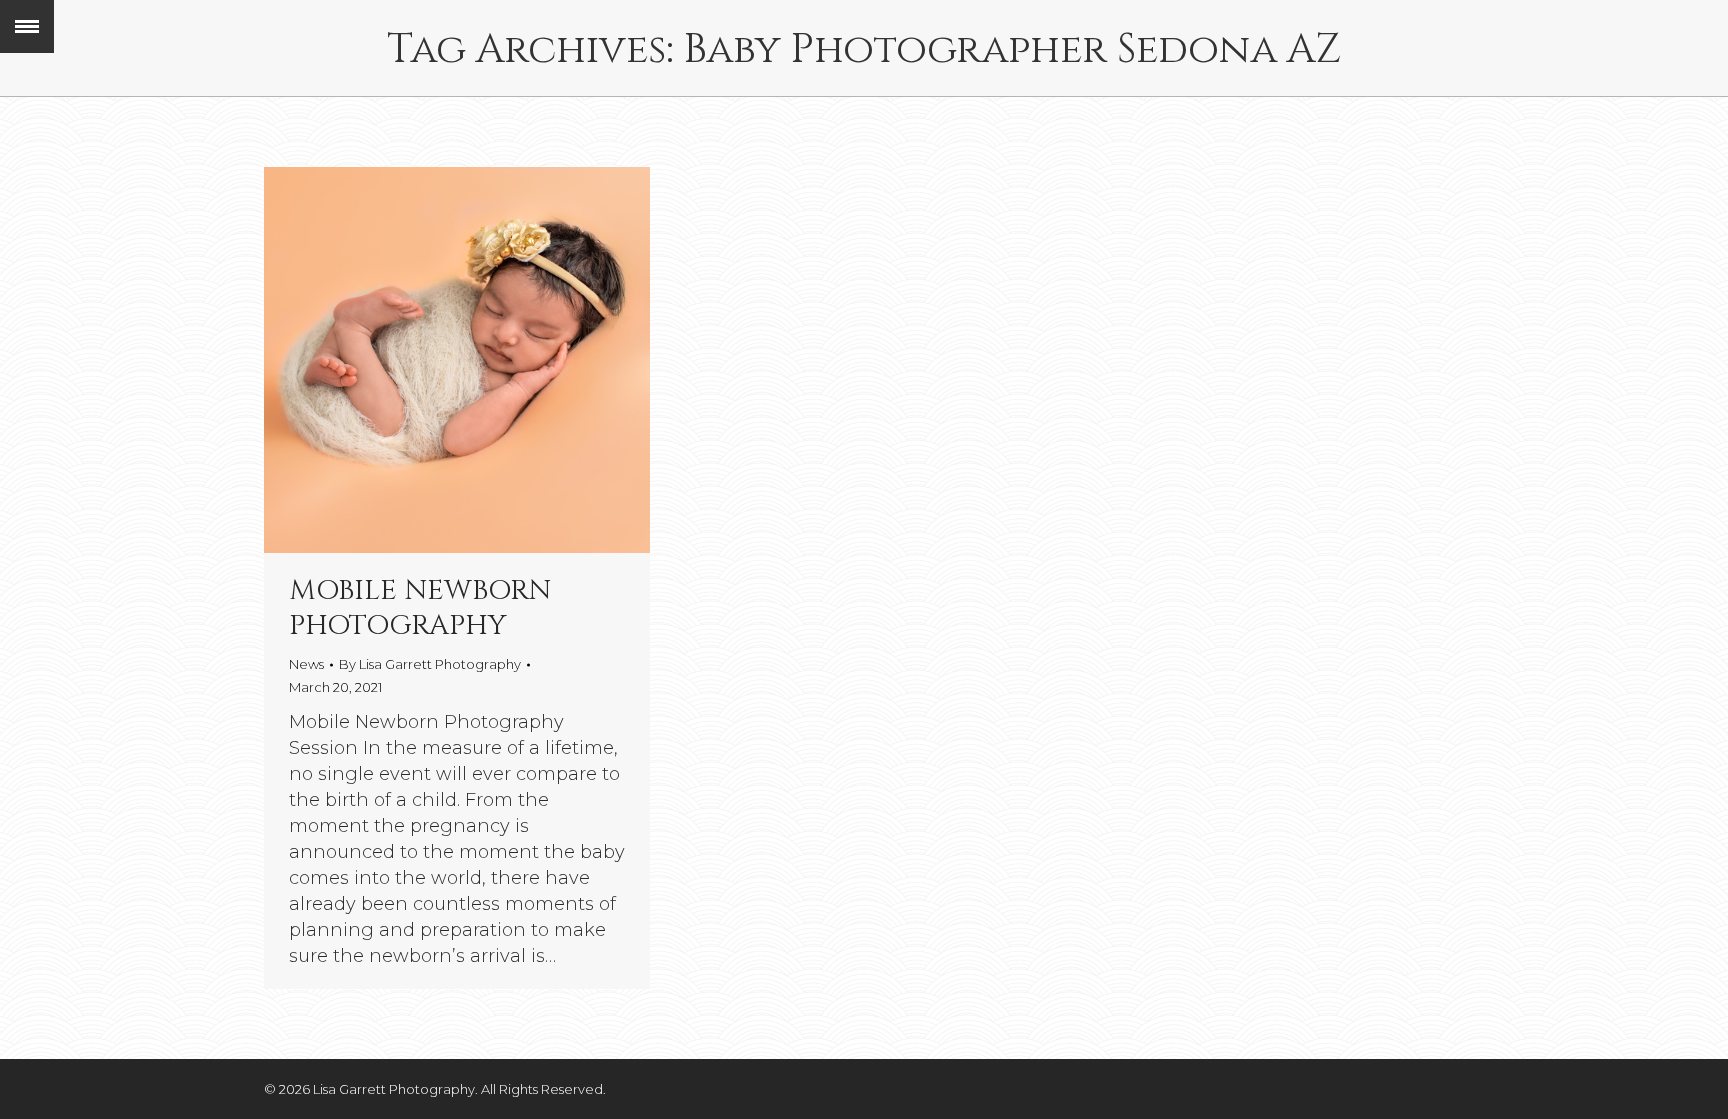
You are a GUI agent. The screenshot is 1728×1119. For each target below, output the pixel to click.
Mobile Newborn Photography (420, 608)
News (306, 664)
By (430, 664)
